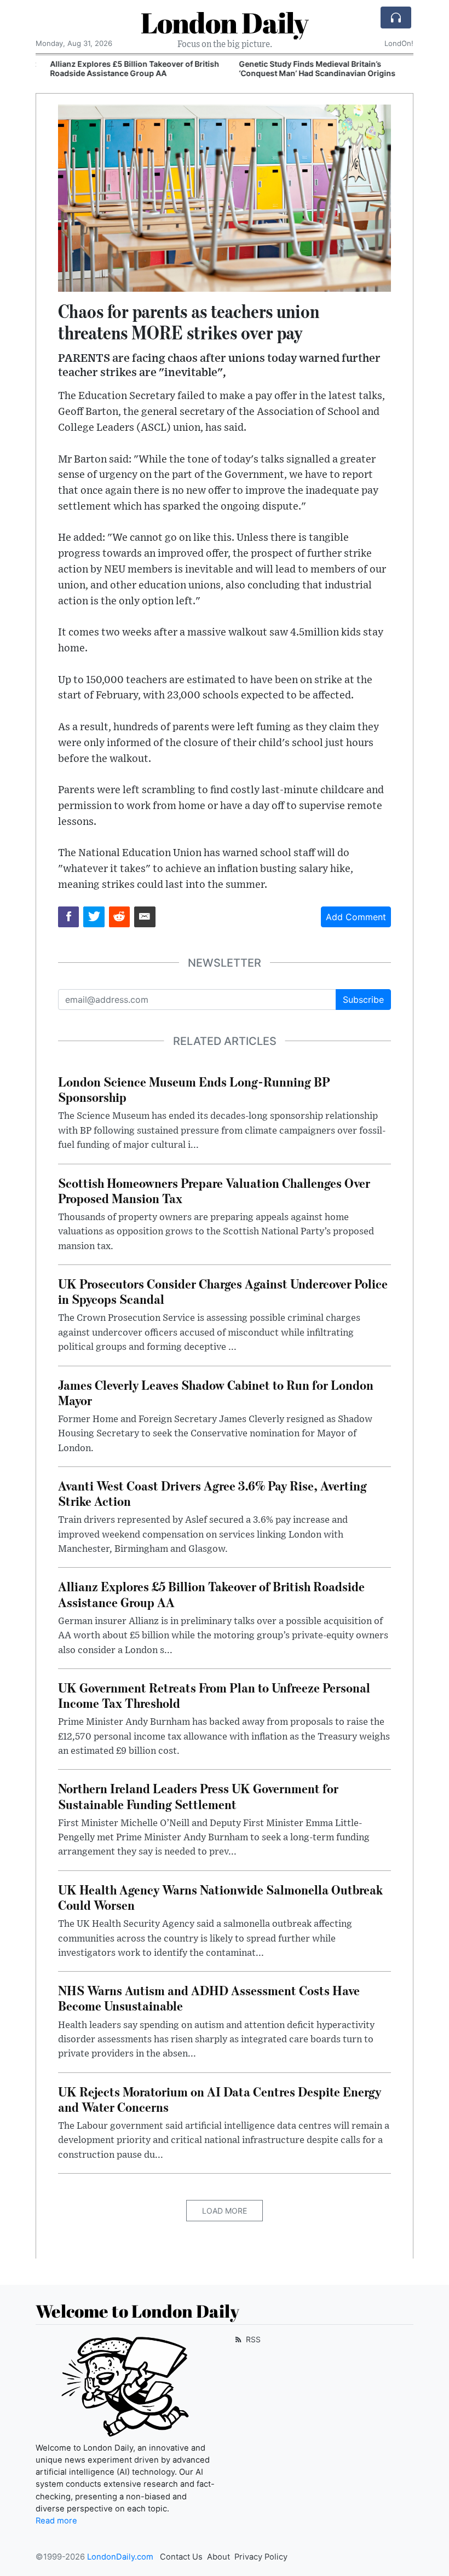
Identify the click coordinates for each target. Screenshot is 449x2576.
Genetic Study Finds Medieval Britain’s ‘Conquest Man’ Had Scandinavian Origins (307, 68)
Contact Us (181, 2557)
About (218, 2557)
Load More (225, 2211)
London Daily (225, 22)
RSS (252, 2339)
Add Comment (356, 917)
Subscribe (363, 1000)
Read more (56, 2521)
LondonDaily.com (120, 2557)
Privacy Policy (261, 2557)
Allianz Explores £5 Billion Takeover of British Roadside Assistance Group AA (125, 68)
